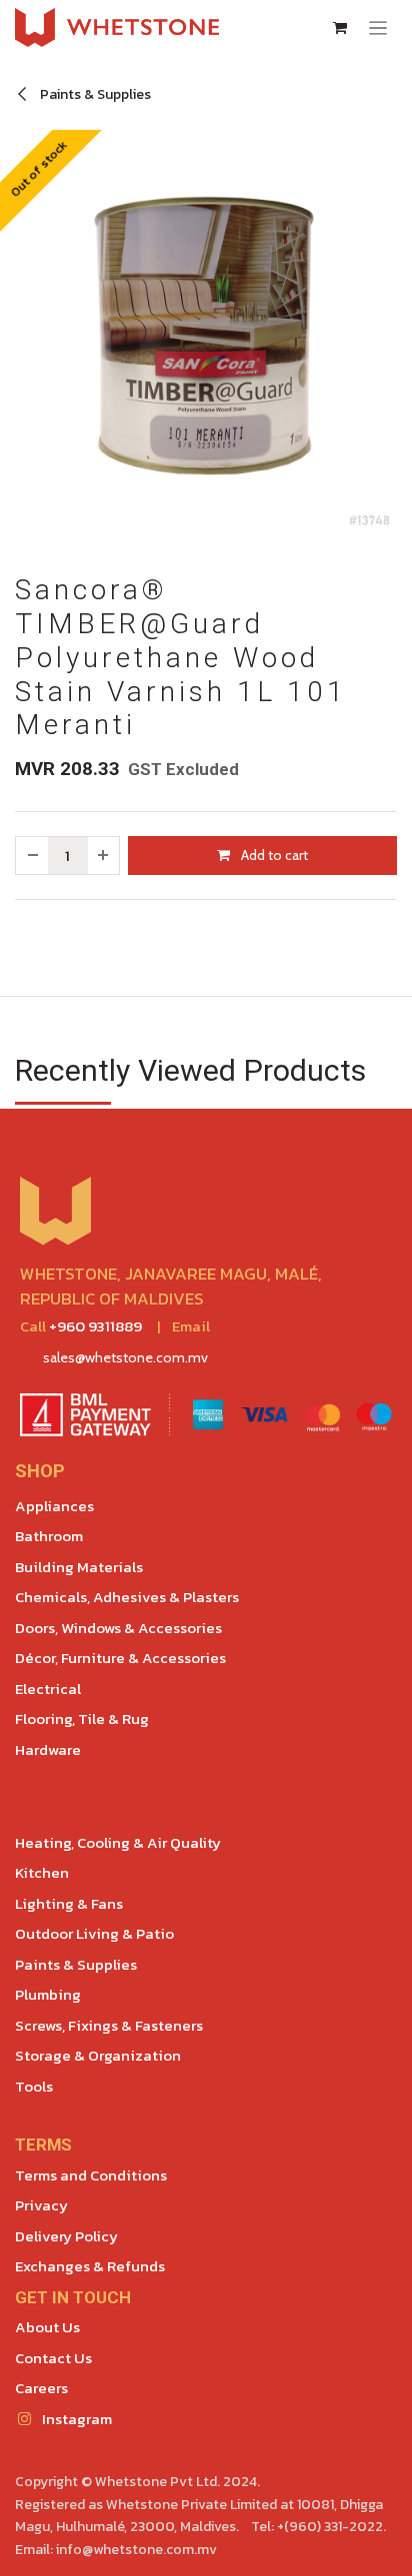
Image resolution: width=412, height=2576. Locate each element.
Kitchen (42, 1872)
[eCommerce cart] (340, 28)
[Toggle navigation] (378, 27)
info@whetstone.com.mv (136, 2550)
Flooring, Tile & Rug (82, 1718)
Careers (41, 2388)
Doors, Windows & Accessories (118, 1628)
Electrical (48, 1689)
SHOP (40, 1471)
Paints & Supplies (94, 94)
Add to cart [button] (273, 855)
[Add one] (104, 856)
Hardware (48, 1749)
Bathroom (49, 1536)
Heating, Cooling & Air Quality (118, 1842)
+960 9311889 (95, 1326)
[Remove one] (32, 856)
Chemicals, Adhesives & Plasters (127, 1597)
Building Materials (79, 1567)
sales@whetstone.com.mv (125, 1357)
